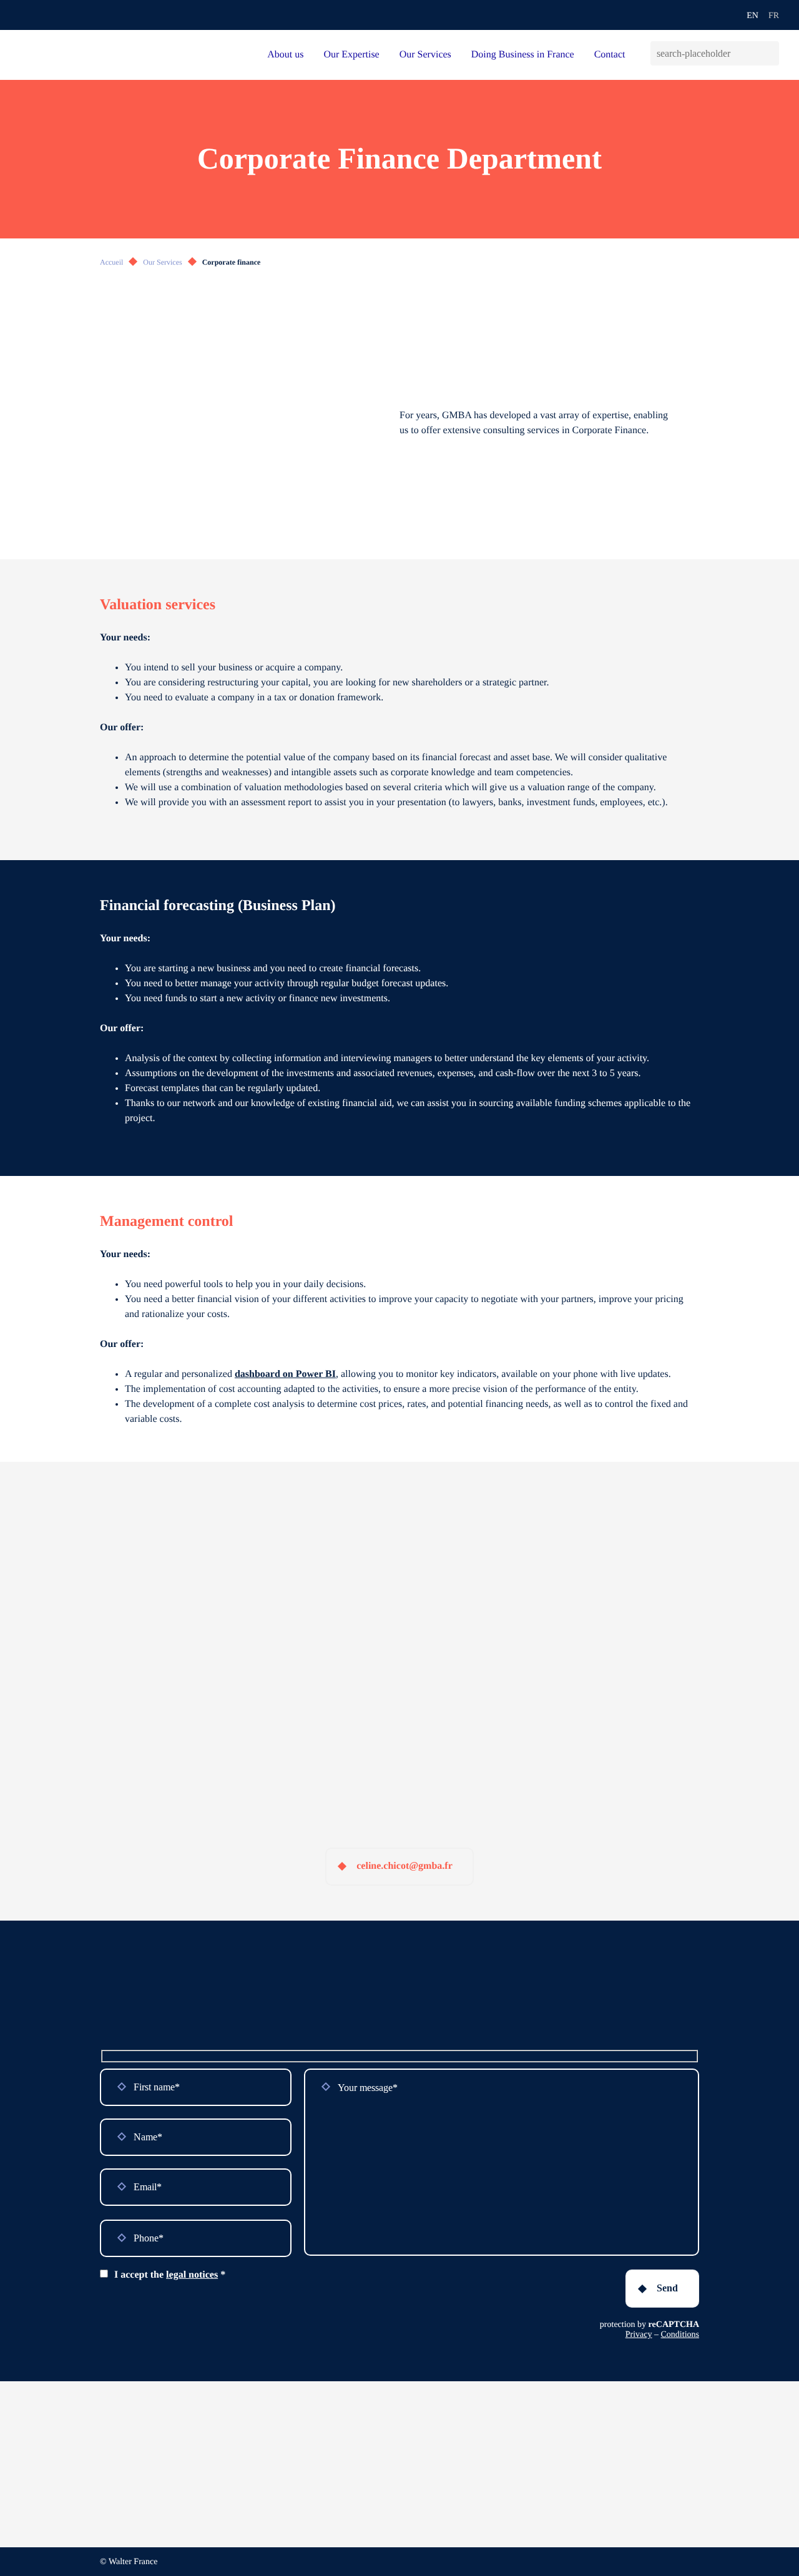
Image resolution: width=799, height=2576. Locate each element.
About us (285, 55)
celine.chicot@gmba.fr (404, 1866)
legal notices (192, 2275)
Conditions (680, 2335)
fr (774, 16)
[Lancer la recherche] (769, 53)
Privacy (639, 2335)
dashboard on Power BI (285, 1374)
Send (667, 2288)
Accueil (111, 262)
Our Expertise (351, 55)
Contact (610, 55)
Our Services (425, 55)
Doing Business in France (523, 55)
